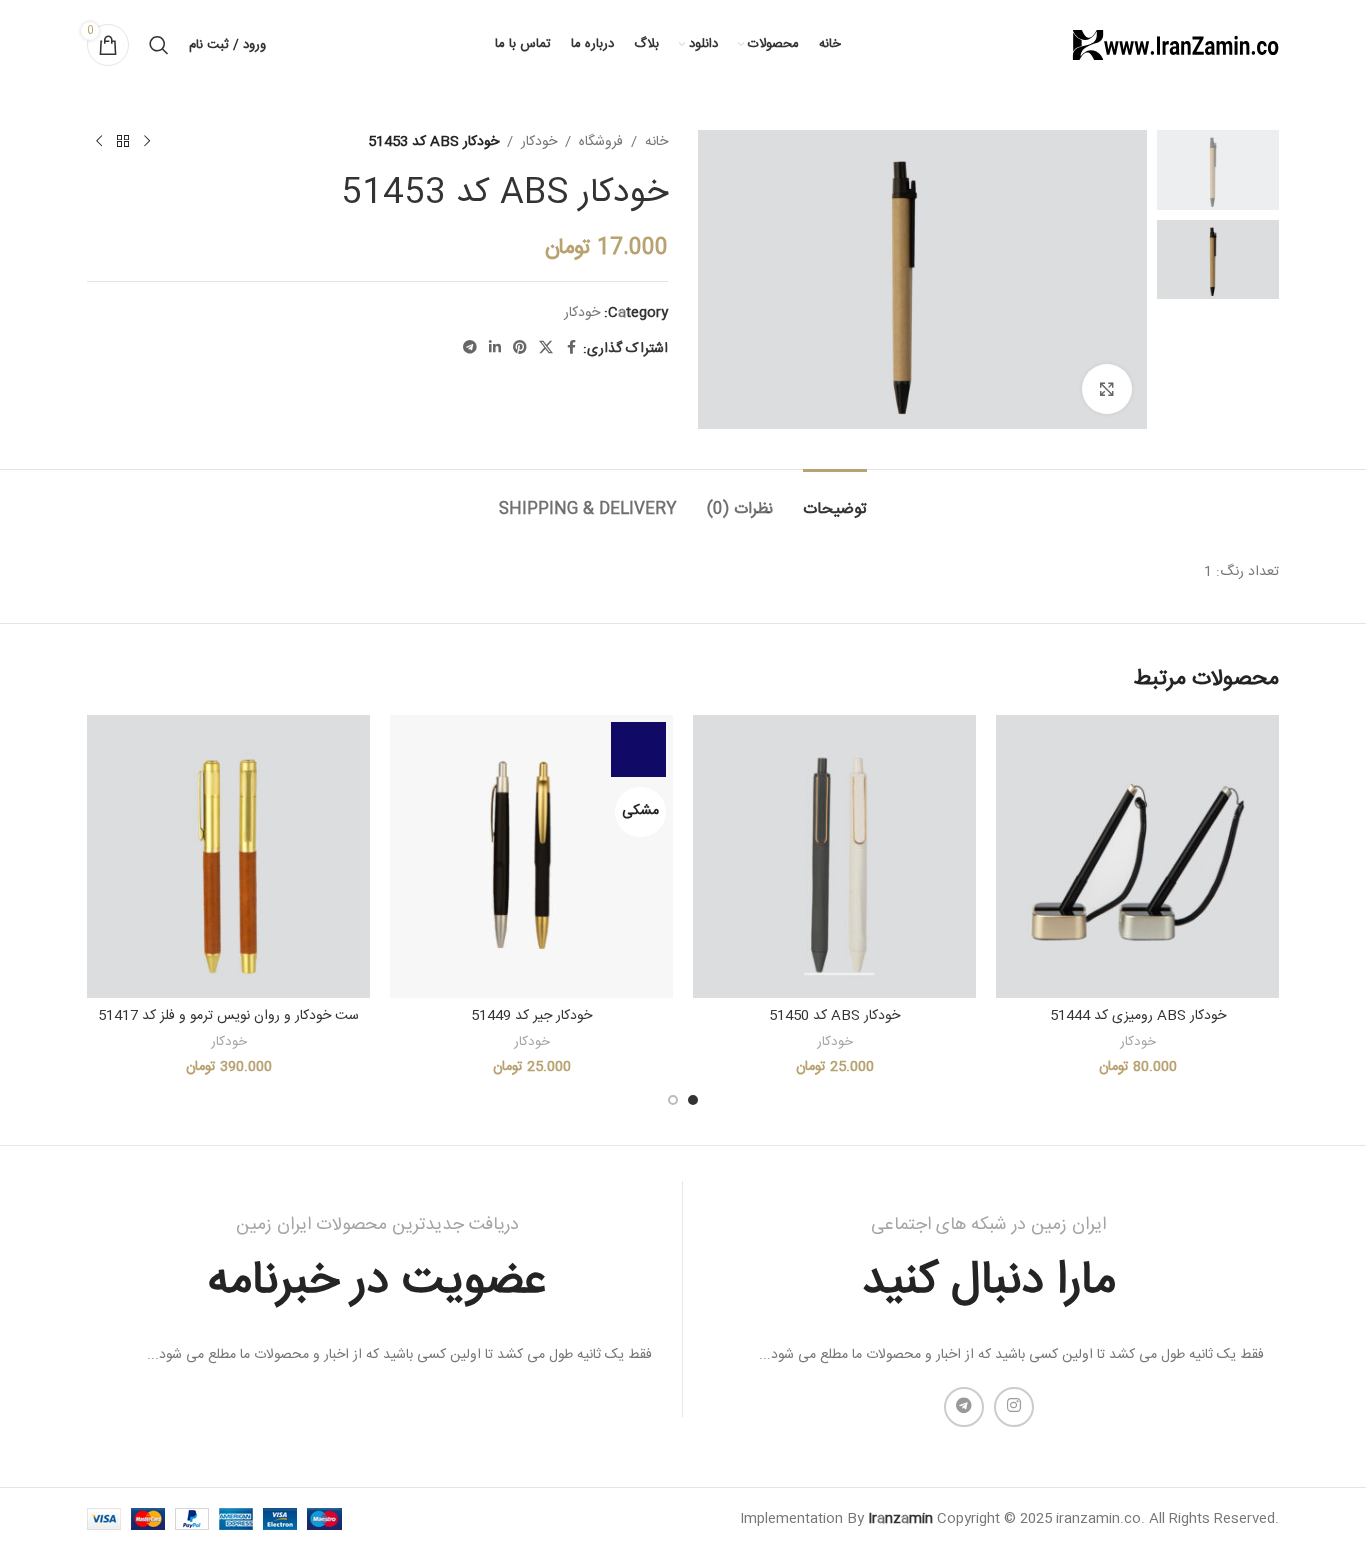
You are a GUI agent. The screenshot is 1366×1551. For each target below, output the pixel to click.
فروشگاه (601, 142)
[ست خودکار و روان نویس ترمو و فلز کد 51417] (228, 856)
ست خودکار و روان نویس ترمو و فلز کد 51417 (228, 1016)
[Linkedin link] (495, 348)
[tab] (835, 499)
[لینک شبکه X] (546, 348)
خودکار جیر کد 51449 (531, 1016)
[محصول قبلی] (147, 142)
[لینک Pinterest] (520, 348)
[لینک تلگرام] (470, 348)
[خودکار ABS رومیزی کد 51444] (1137, 856)
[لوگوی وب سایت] (1174, 46)
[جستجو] (159, 45)
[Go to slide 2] (673, 1100)
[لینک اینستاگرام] (1014, 1407)
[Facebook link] (571, 348)
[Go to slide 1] (693, 1100)
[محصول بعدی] (99, 142)
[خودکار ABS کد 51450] (834, 856)
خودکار (539, 142)
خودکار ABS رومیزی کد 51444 (1138, 1016)
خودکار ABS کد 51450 (834, 1016)
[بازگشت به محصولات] (123, 142)
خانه (656, 142)
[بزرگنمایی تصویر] (1107, 389)
